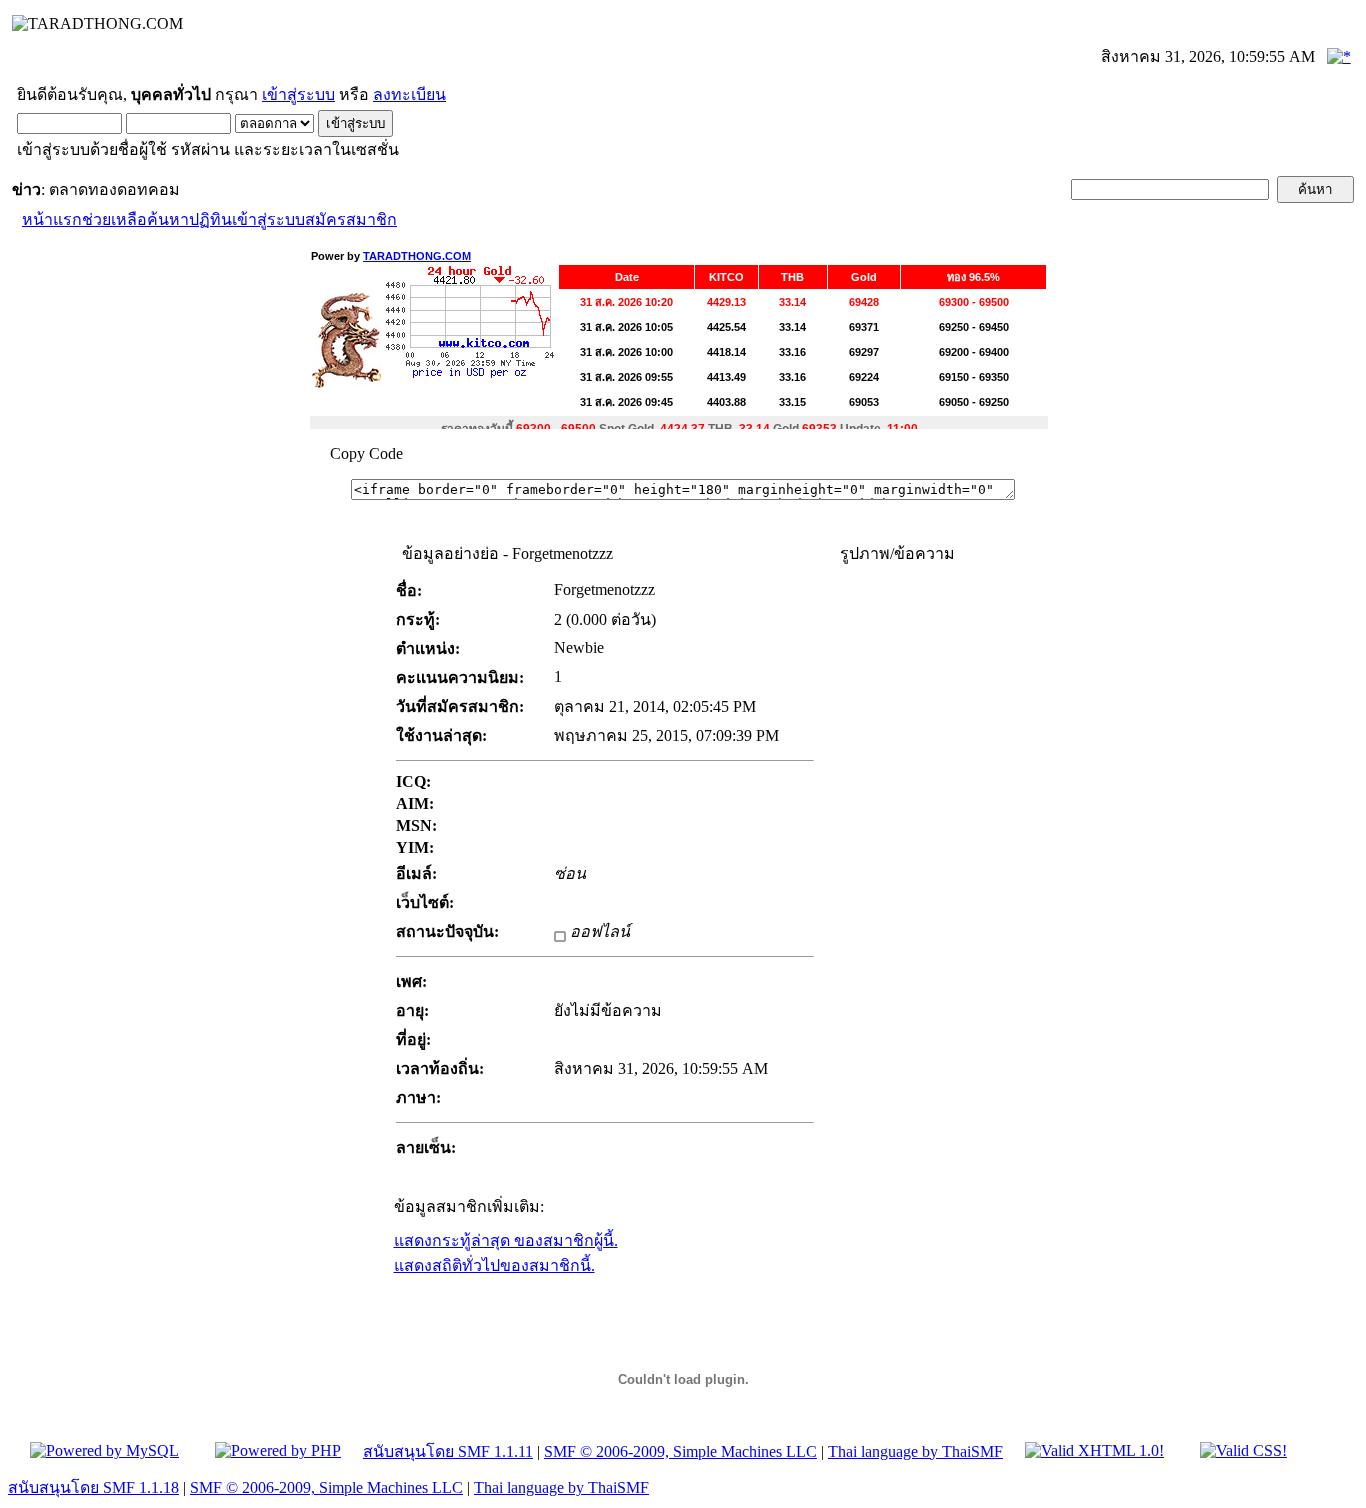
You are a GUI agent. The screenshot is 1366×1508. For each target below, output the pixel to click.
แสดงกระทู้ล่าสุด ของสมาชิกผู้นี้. (506, 1240)
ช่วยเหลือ (114, 219)
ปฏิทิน (210, 219)
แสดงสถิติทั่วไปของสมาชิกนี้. (494, 1265)
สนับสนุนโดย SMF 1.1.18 (93, 1487)
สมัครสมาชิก (351, 219)
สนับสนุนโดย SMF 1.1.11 (448, 1451)
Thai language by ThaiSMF (915, 1451)
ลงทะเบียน (409, 94)
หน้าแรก (52, 219)
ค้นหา (168, 219)
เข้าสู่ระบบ (298, 94)
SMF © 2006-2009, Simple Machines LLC (680, 1451)
